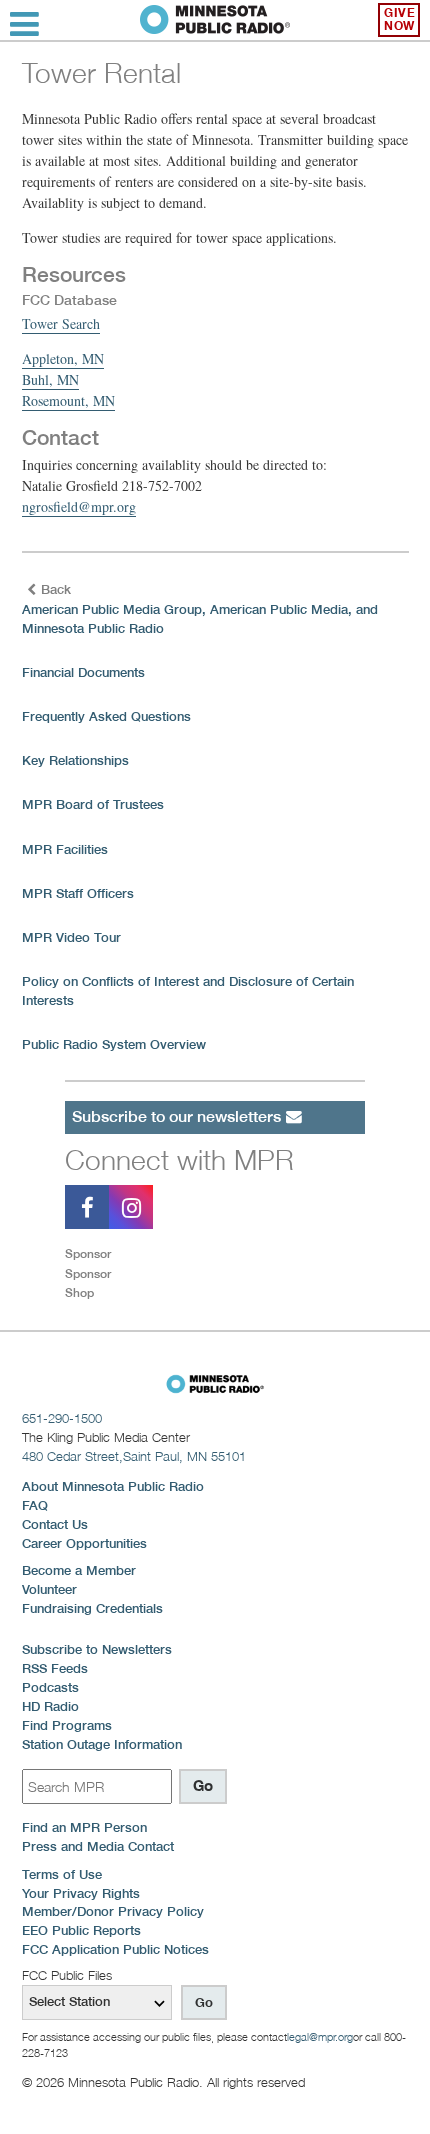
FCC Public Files (67, 1975)
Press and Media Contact (98, 1846)
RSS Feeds (55, 1668)
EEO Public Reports (81, 1930)
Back (56, 589)
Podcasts (50, 1687)
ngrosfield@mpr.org (79, 506)
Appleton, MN (63, 358)
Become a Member (79, 1570)
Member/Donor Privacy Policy (113, 1911)
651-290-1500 (62, 1418)
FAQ (35, 1505)
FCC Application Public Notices (115, 1949)
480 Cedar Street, (134, 1456)
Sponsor (88, 1253)
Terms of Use (62, 1874)
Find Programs (67, 1725)
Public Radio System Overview (114, 1044)
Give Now (399, 19)
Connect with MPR (179, 1159)
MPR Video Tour (71, 937)
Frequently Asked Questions (106, 716)
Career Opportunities (84, 1543)
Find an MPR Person (84, 1827)
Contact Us (55, 1524)
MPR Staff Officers (78, 893)
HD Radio (50, 1706)
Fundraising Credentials (92, 1608)
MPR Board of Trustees (93, 804)
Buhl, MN (50, 379)
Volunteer (49, 1589)
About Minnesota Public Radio (113, 1486)
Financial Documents (83, 672)
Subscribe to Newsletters (97, 1649)
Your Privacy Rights (81, 1893)
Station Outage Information (102, 1744)
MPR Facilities (65, 849)
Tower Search (61, 323)
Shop (79, 1292)
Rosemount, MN (68, 400)
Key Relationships (75, 760)
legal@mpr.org (320, 2037)
